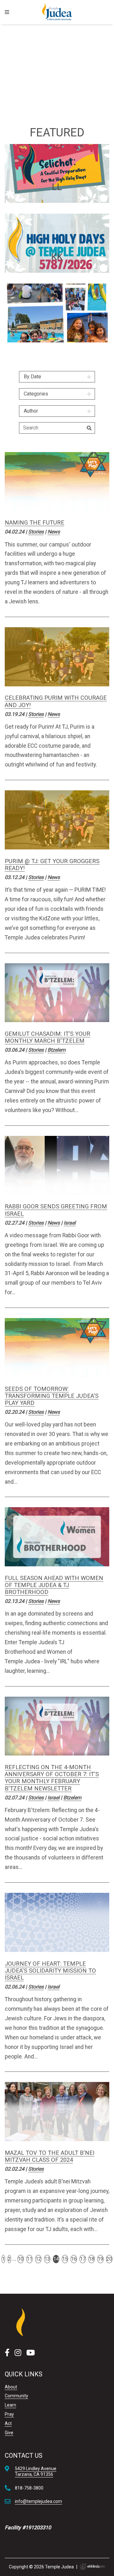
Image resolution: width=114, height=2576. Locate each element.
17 (83, 2259)
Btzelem (57, 1050)
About (11, 2387)
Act (8, 2423)
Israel (70, 1223)
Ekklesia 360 (92, 2566)
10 (21, 2259)
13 (47, 2259)
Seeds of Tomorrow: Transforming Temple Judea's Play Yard (52, 1396)
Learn (10, 2405)
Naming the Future (35, 522)
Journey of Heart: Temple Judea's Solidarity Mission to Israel (50, 1971)
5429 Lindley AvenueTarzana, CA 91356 (36, 2471)
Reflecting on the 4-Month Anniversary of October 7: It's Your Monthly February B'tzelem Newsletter (52, 1778)
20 (109, 2259)
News (54, 532)
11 (29, 2259)
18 (92, 2259)
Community (16, 2396)
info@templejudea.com (38, 2501)
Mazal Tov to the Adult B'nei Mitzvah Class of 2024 (50, 2156)
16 (74, 2259)
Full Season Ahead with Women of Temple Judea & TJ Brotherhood (54, 1585)
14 (56, 2259)
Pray (9, 2414)
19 (100, 2259)
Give (9, 2433)
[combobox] (57, 377)
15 (65, 2259)
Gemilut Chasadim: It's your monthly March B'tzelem (47, 1037)
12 (38, 2259)
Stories (36, 532)
